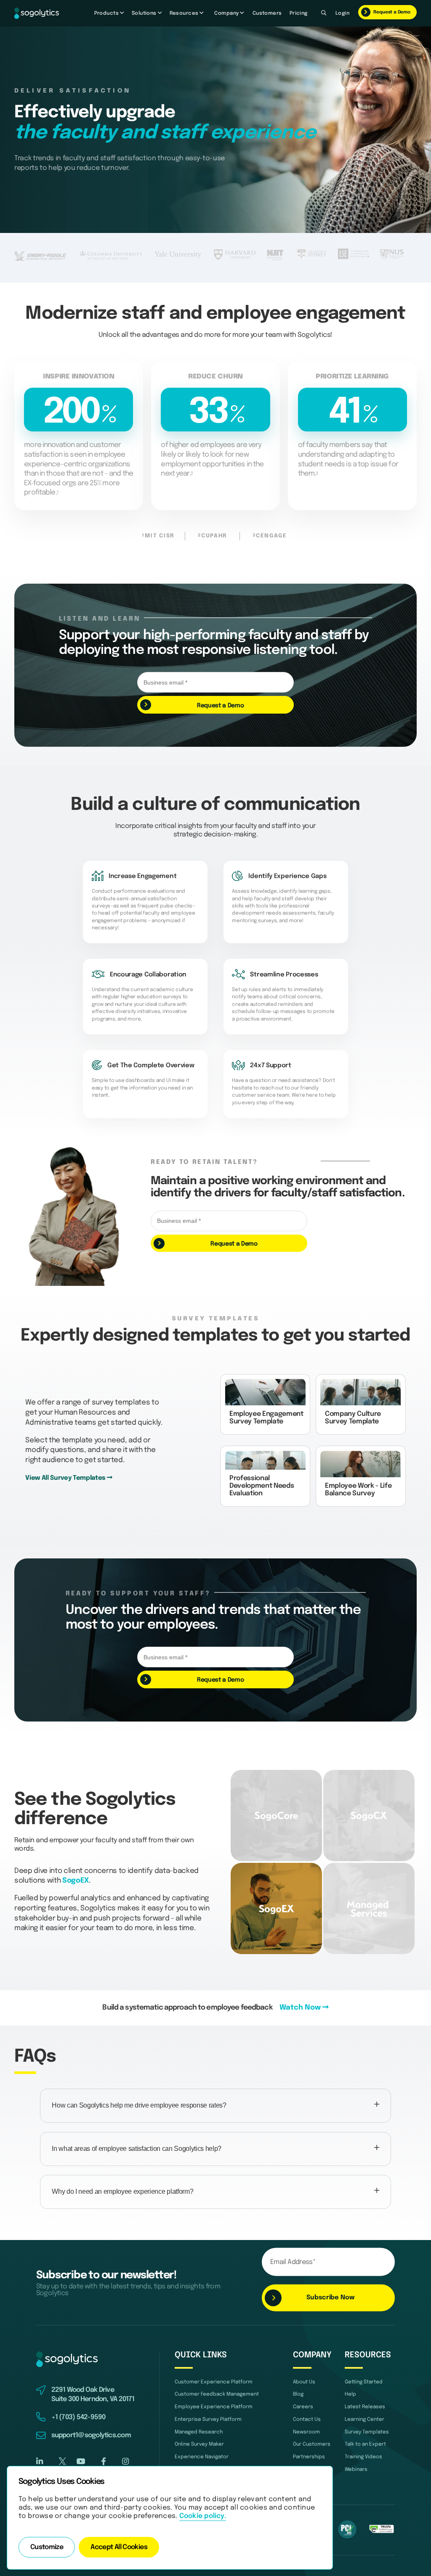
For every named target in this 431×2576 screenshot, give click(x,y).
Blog (298, 2394)
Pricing (299, 13)
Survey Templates (367, 2432)
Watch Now (301, 2008)
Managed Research (199, 2432)
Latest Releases (365, 2407)
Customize (47, 2547)
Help (350, 2394)
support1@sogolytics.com (91, 2436)
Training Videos (363, 2457)
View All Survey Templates (66, 1478)
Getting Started (364, 2382)
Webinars (356, 2469)
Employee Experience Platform (214, 2407)
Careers (303, 2407)
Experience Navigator (202, 2457)
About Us (304, 2382)
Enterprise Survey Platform (208, 2419)
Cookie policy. (203, 2516)
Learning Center (364, 2419)
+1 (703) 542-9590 (78, 2417)
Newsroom (306, 2432)
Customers (267, 13)
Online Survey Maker (199, 2444)
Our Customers (312, 2444)
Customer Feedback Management (217, 2394)
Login (342, 13)
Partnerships (309, 2457)
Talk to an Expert (365, 2444)
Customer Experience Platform (214, 2382)
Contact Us (307, 2419)
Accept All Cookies (119, 2547)
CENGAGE (271, 536)
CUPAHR (213, 536)
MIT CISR (158, 536)
